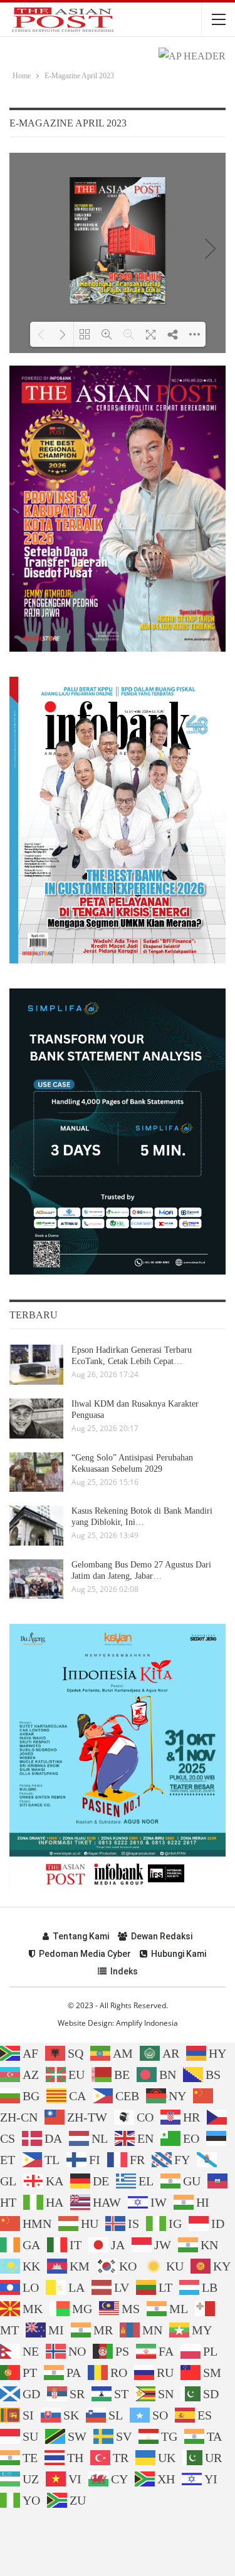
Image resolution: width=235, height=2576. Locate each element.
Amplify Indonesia (147, 2023)
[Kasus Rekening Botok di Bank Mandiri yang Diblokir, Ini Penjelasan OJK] (36, 1526)
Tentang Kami (81, 1936)
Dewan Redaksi (162, 1936)
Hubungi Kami (179, 1954)
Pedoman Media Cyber (85, 1954)
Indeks (124, 1971)
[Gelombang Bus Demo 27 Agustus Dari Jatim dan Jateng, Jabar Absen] (36, 1579)
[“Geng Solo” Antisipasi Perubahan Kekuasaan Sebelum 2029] (36, 1472)
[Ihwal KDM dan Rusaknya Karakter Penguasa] (36, 1419)
